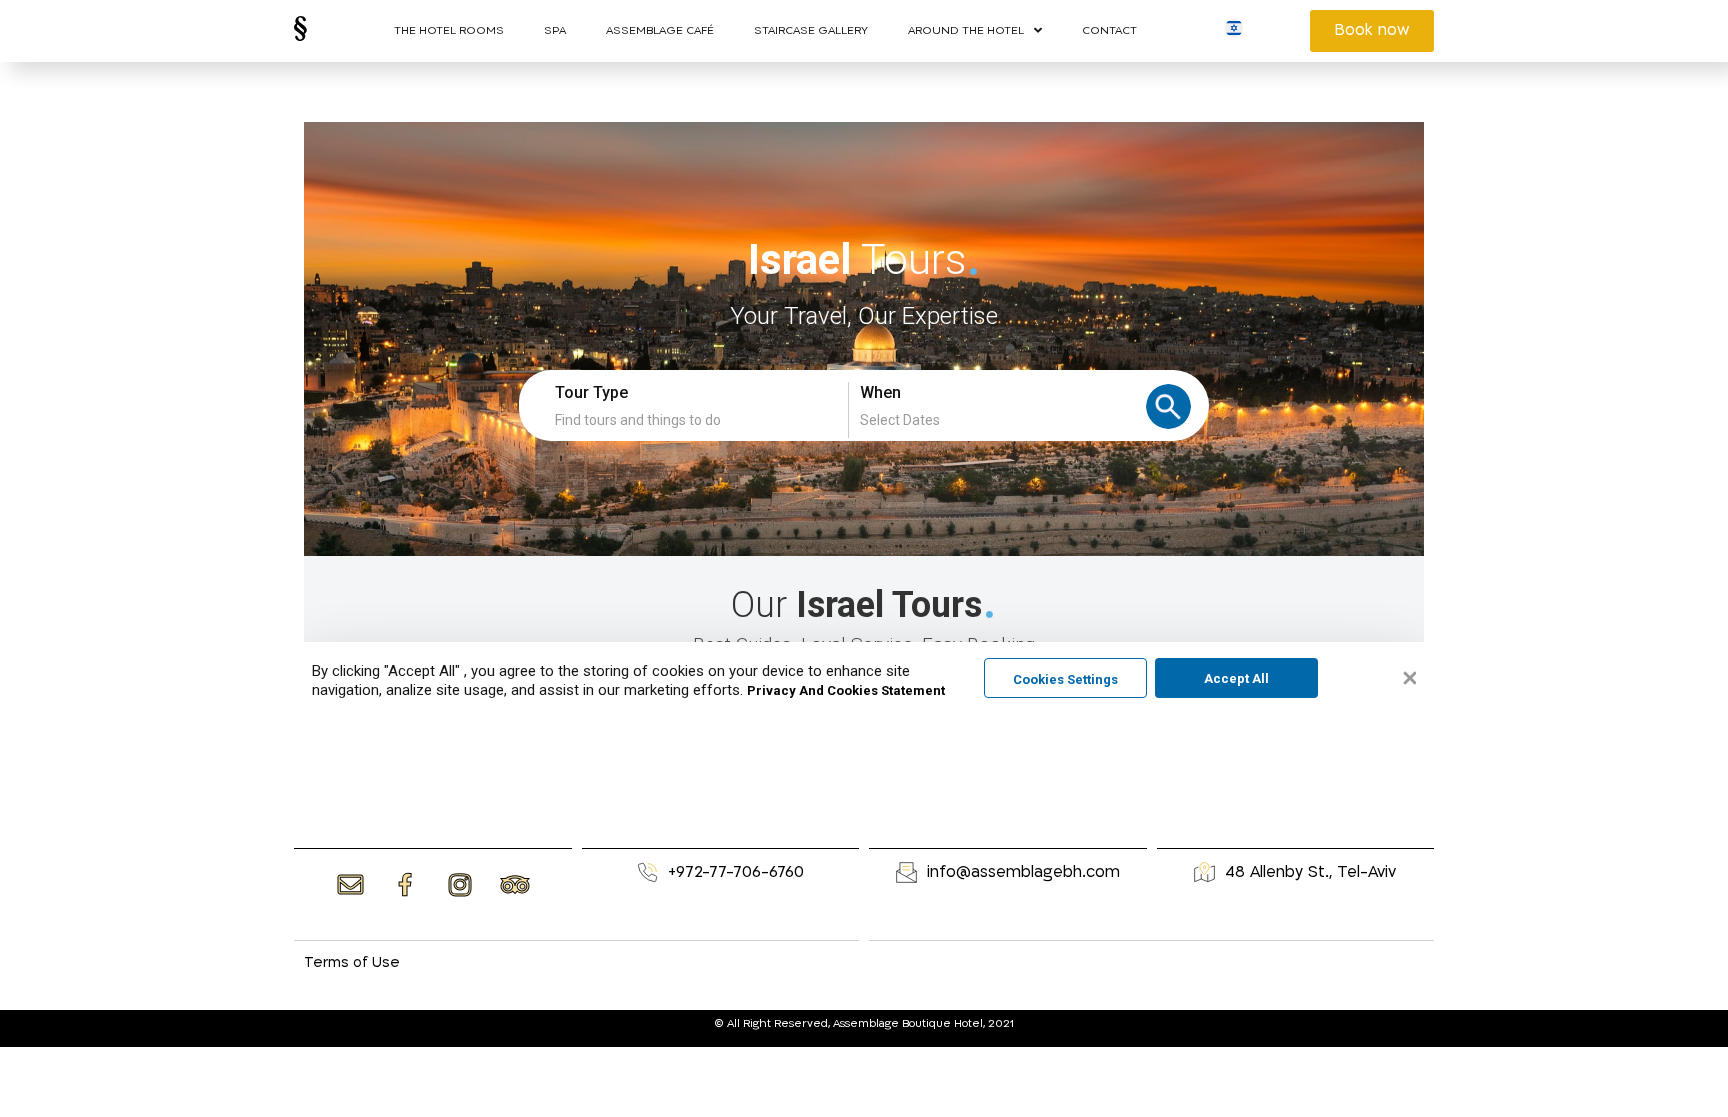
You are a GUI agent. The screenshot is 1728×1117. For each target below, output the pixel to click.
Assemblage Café (660, 30)
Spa (555, 30)
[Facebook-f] (405, 885)
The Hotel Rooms (449, 30)
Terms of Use (352, 962)
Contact (1109, 30)
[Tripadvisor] (515, 884)
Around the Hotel (966, 30)
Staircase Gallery (811, 30)
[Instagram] (460, 884)
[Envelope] (350, 884)
